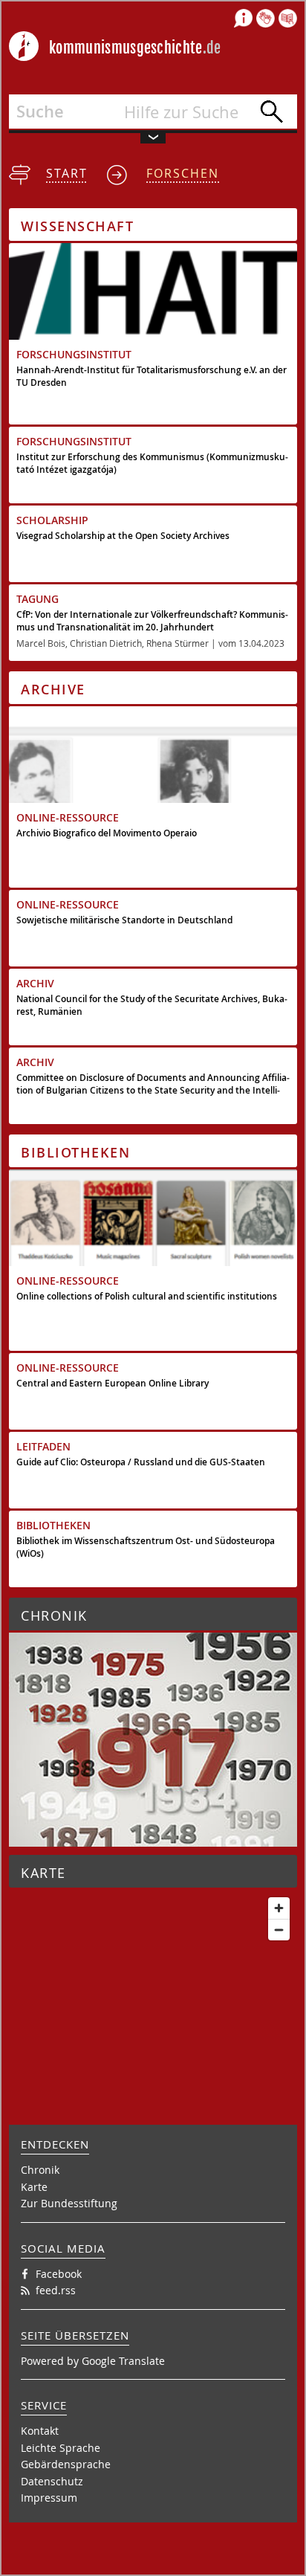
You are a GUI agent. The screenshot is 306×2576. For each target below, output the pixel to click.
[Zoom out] (279, 1930)
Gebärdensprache (66, 2464)
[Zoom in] (279, 1908)
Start (67, 173)
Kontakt (40, 2431)
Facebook (59, 2274)
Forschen (183, 173)
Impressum (49, 2498)
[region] (153, 1981)
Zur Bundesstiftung (69, 2203)
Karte (34, 2187)
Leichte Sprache (61, 2448)
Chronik (40, 2170)
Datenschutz (52, 2481)
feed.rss (56, 2290)
